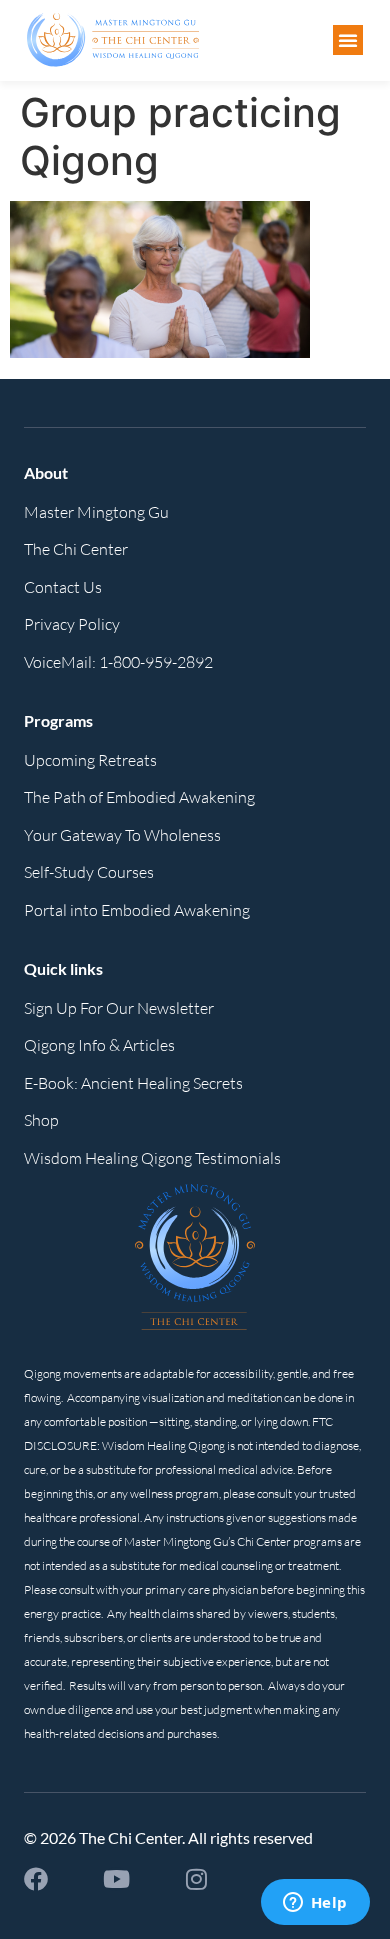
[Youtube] (116, 1879)
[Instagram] (196, 1879)
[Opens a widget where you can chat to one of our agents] (315, 1904)
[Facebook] (36, 1879)
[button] (348, 40)
